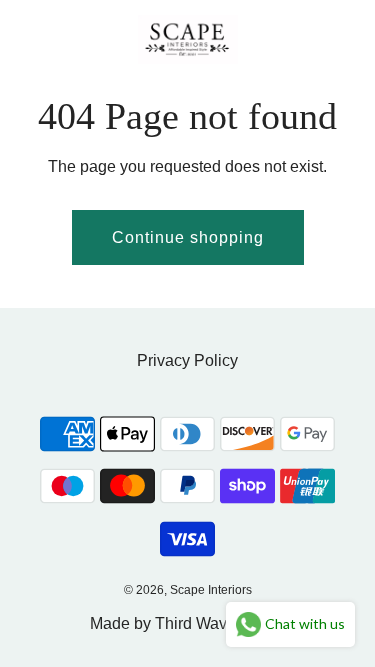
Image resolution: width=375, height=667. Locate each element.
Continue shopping (188, 237)
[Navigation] (25, 39)
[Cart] (338, 39)
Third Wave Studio (220, 623)
